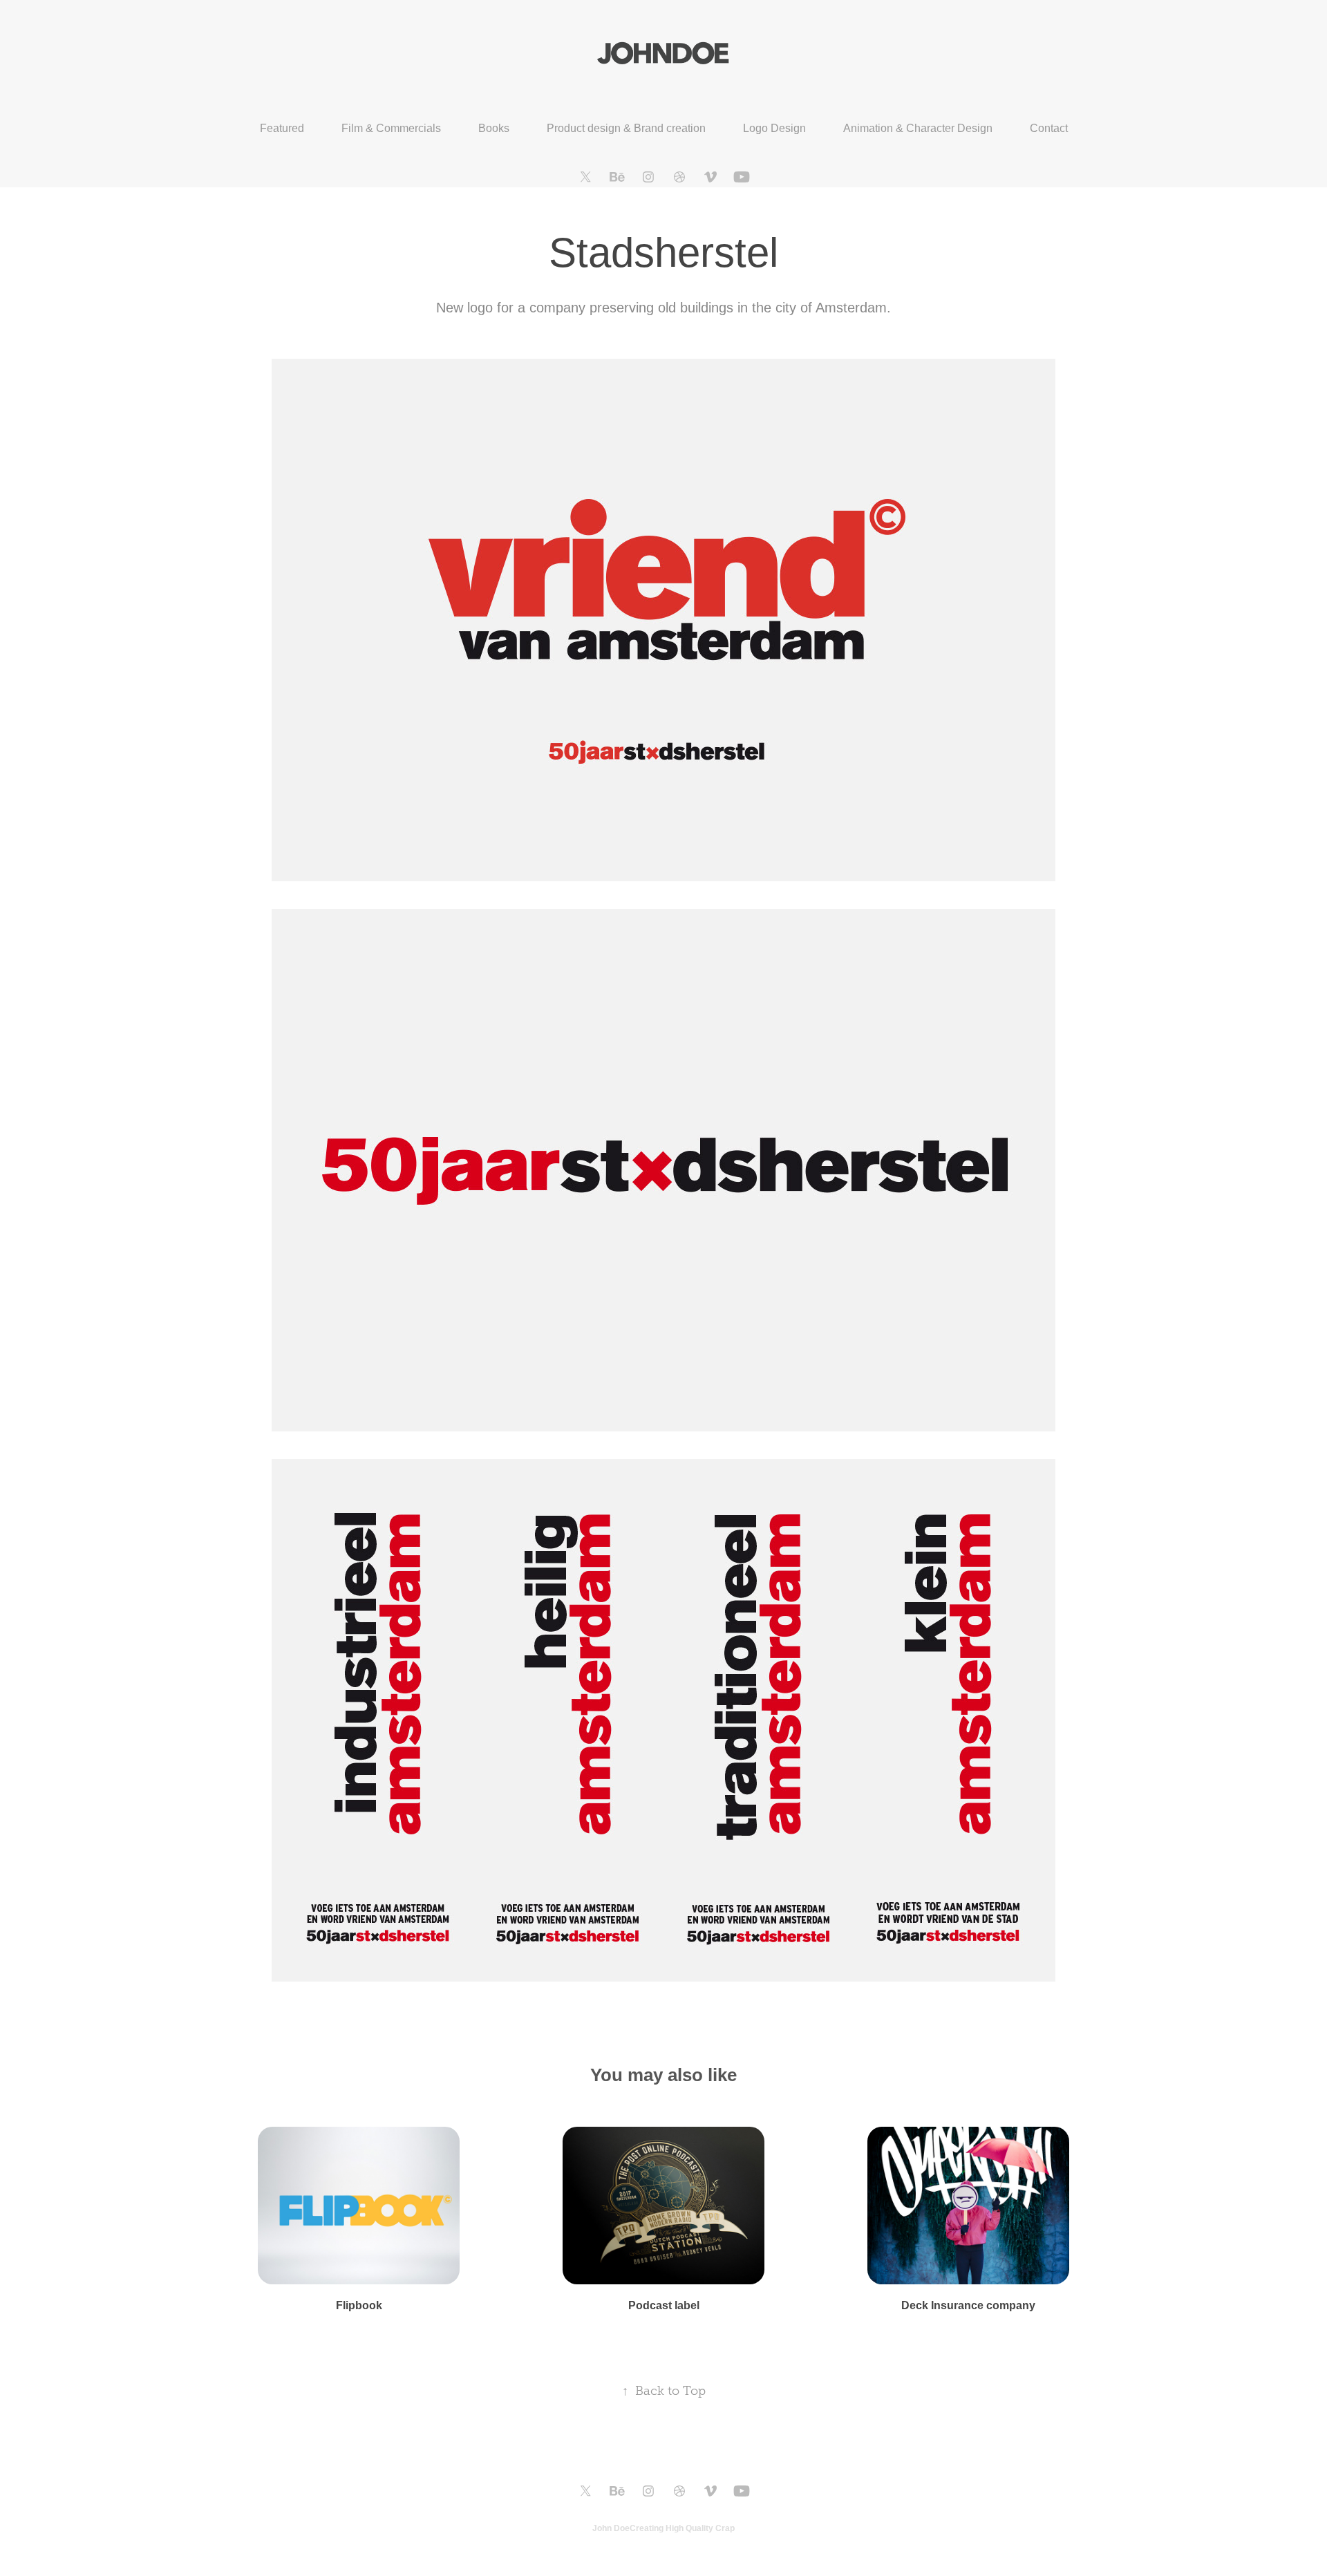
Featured (282, 128)
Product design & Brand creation (626, 128)
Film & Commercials (391, 128)
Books (494, 128)
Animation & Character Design (918, 128)
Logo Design (774, 128)
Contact (1049, 128)
